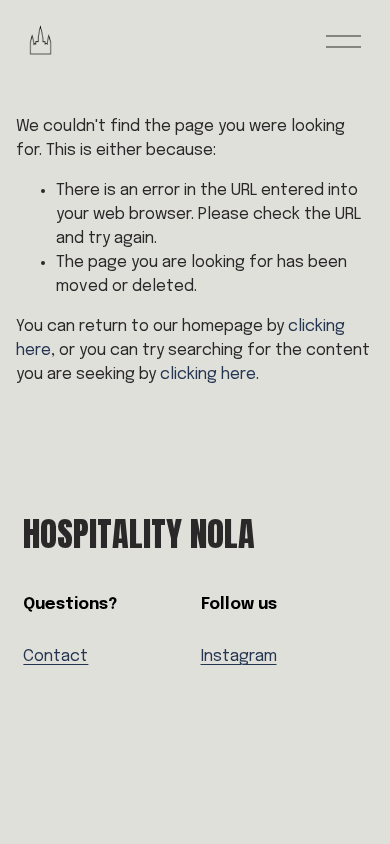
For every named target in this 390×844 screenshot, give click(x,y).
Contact (55, 656)
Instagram (239, 656)
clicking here (208, 374)
